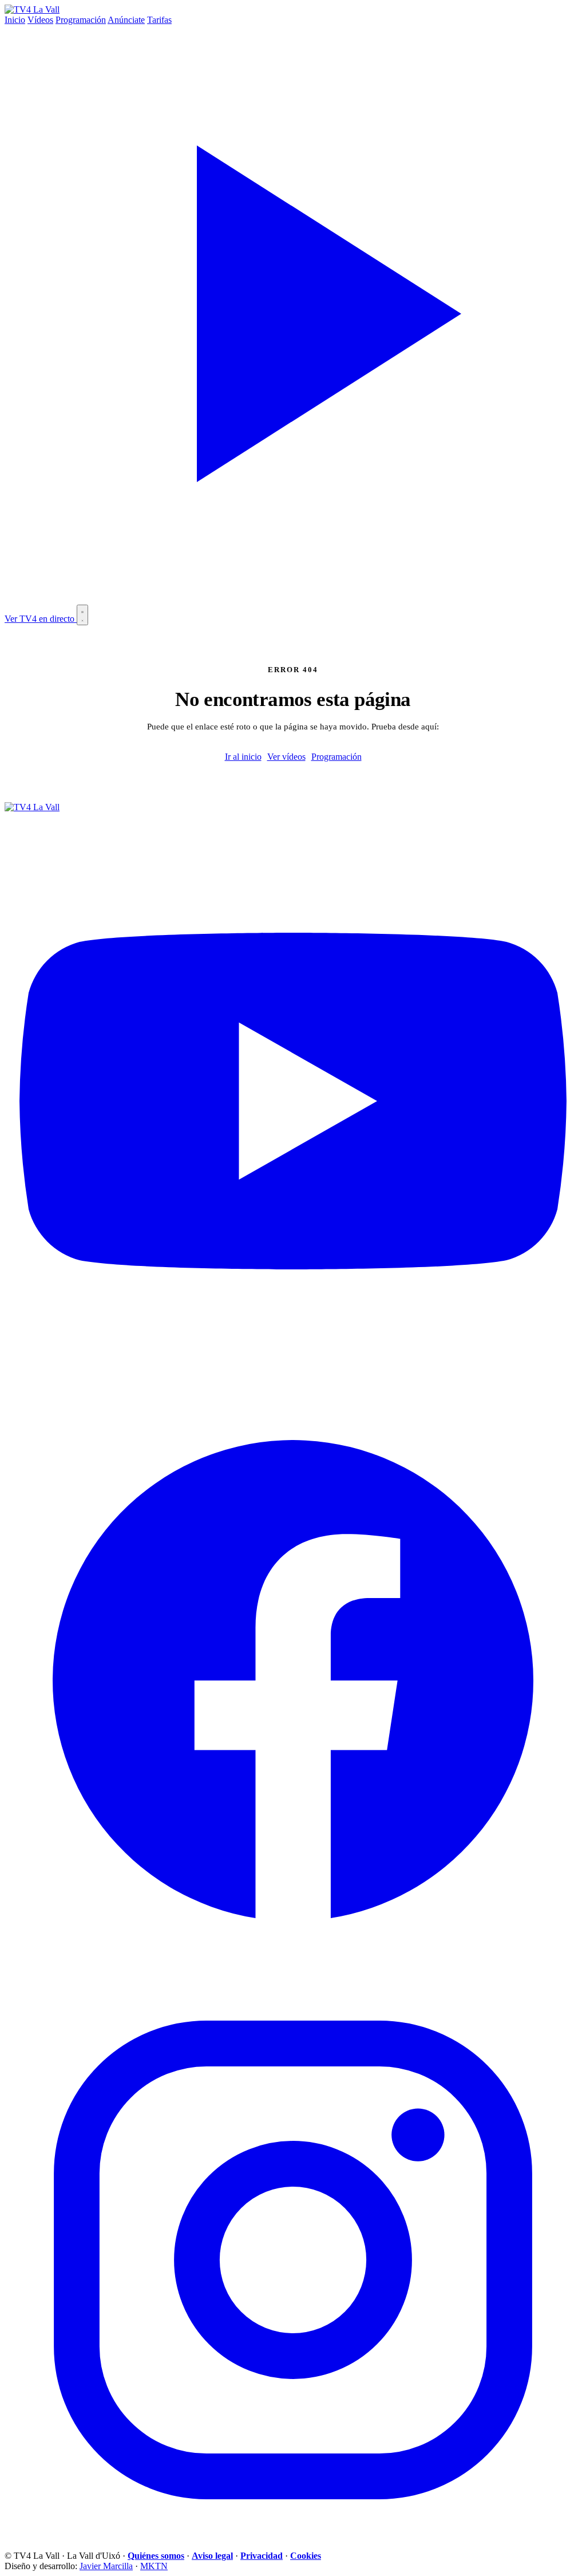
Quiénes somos (156, 2556)
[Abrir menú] (82, 615)
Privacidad (262, 2556)
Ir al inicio (243, 757)
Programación (81, 20)
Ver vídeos (286, 757)
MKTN (154, 2566)
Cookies (306, 2556)
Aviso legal (212, 2556)
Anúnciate (126, 20)
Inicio (15, 20)
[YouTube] (293, 1386)
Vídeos (40, 20)
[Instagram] (293, 2545)
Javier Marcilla (106, 2566)
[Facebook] (293, 1966)
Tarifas (159, 20)
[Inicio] (32, 9)
